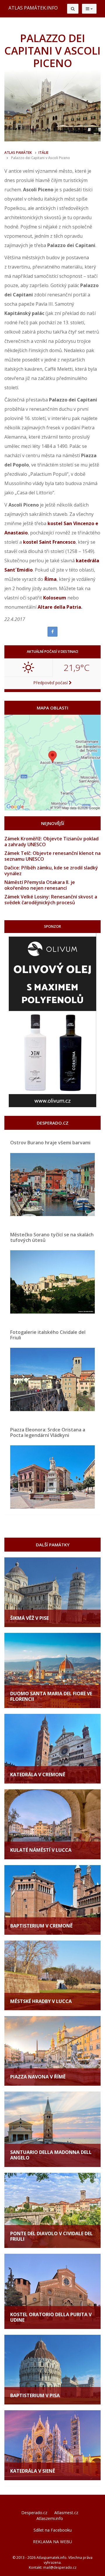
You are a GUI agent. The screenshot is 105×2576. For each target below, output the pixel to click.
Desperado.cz (34, 2513)
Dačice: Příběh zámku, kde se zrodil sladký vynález (51, 871)
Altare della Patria (59, 607)
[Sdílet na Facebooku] (52, 632)
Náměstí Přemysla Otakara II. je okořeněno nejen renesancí (40, 885)
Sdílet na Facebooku (53, 2530)
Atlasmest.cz (66, 2513)
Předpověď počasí (51, 683)
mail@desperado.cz (60, 2567)
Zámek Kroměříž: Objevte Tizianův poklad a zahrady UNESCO (51, 842)
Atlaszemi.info (50, 2518)
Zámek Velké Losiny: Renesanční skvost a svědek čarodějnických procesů (51, 900)
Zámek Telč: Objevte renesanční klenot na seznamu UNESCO (52, 856)
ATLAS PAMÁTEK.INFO (33, 8)
